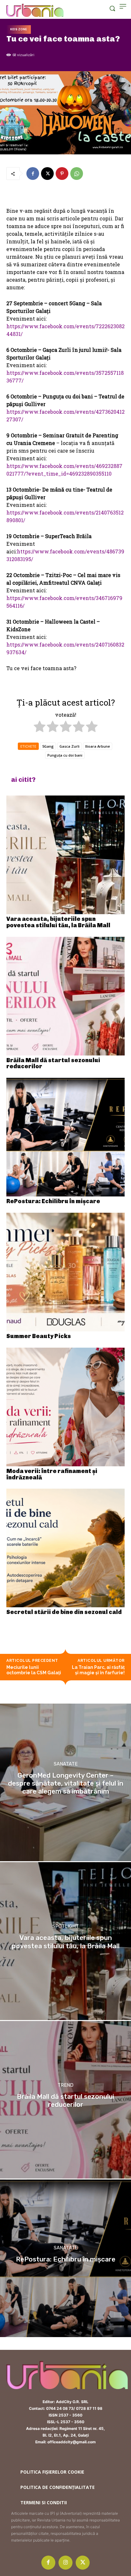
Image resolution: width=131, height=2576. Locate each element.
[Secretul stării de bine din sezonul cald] (65, 1548)
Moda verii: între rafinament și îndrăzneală (52, 1474)
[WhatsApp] (77, 174)
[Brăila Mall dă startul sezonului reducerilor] (65, 996)
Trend (65, 2085)
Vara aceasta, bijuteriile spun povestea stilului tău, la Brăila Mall (58, 922)
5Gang (48, 746)
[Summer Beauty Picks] (65, 1272)
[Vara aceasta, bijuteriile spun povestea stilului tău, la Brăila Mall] (65, 855)
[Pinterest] (62, 174)
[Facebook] (33, 174)
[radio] (40, 727)
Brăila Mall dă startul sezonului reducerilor (53, 1063)
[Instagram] (65, 2563)
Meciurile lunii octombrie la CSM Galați (34, 1670)
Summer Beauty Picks (39, 1336)
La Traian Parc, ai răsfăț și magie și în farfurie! (98, 1670)
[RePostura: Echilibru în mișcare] (65, 1137)
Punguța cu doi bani (65, 755)
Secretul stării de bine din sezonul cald (64, 1612)
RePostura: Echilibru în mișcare (53, 1201)
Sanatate (66, 1764)
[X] (47, 174)
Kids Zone (19, 29)
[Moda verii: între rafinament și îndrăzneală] (65, 1407)
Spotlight (66, 1927)
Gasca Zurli (69, 746)
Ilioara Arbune (98, 746)
